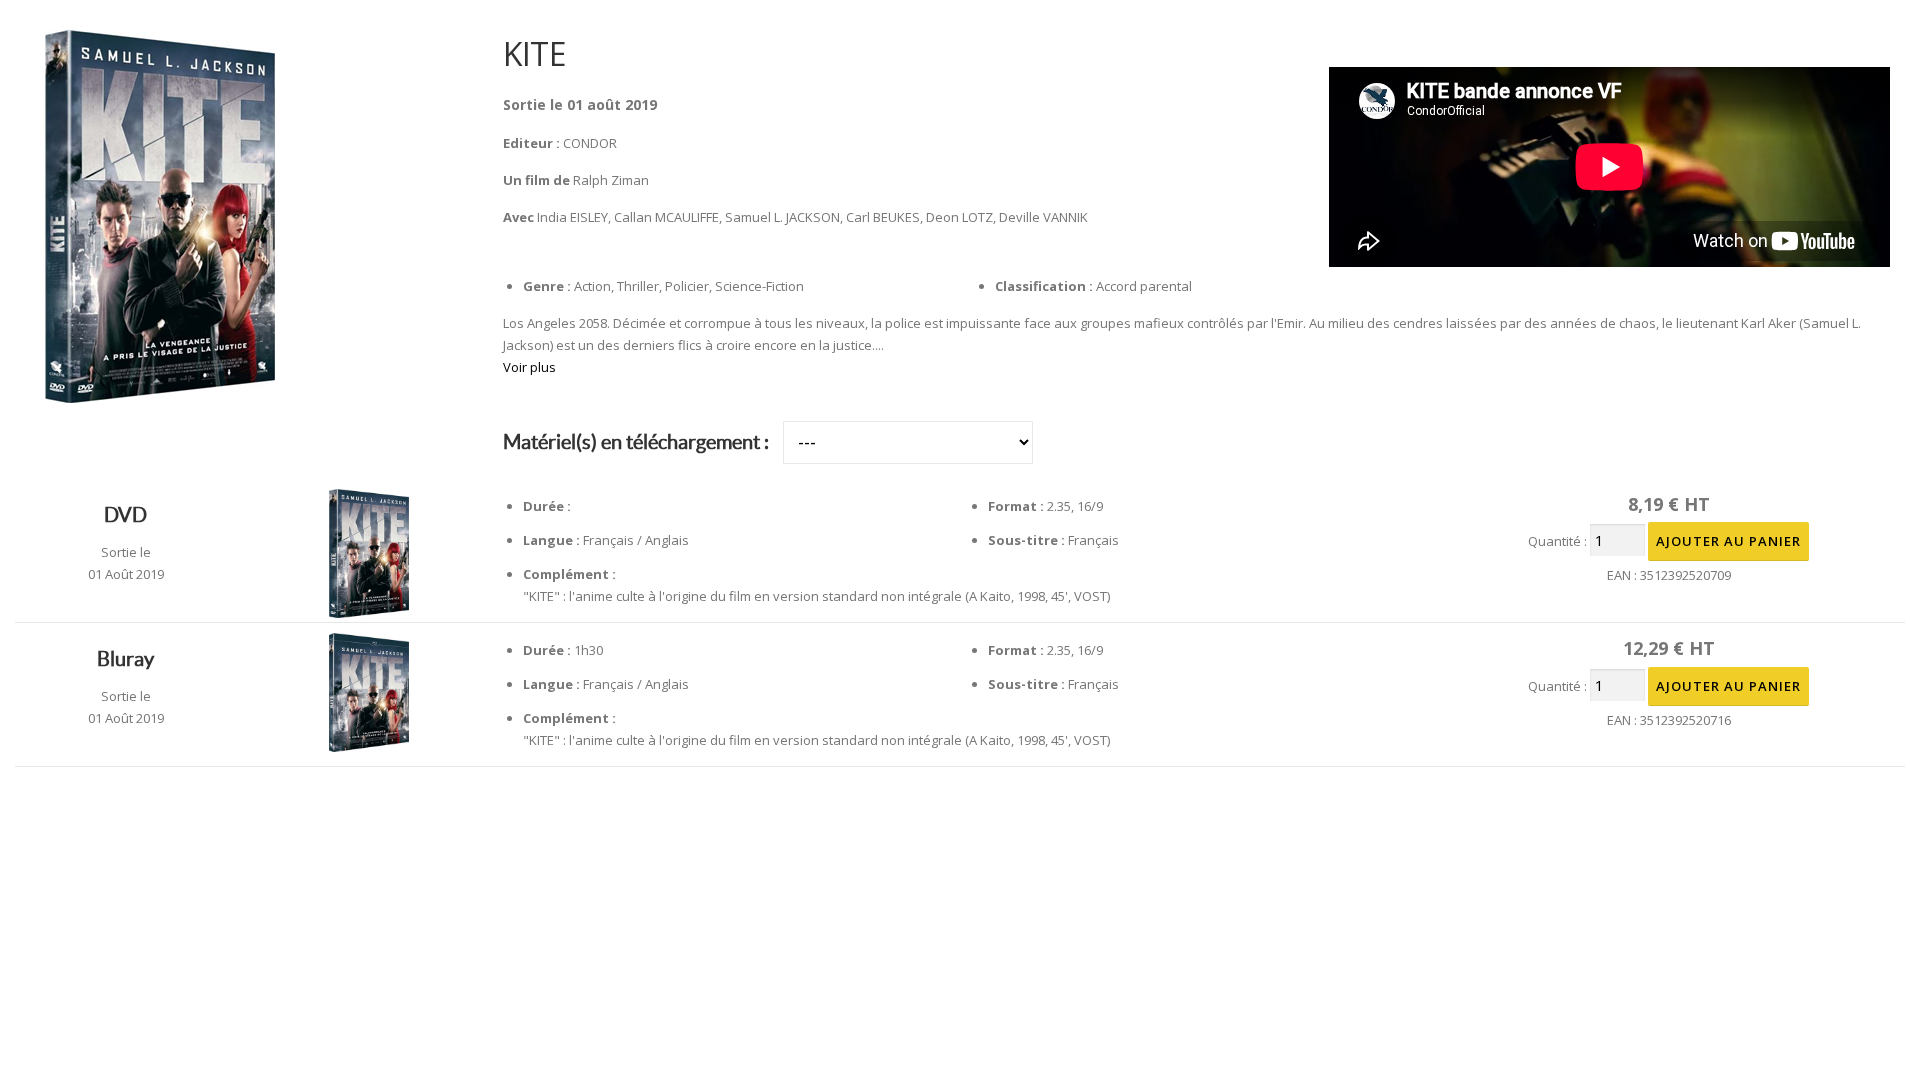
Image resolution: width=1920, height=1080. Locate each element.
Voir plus (529, 367)
